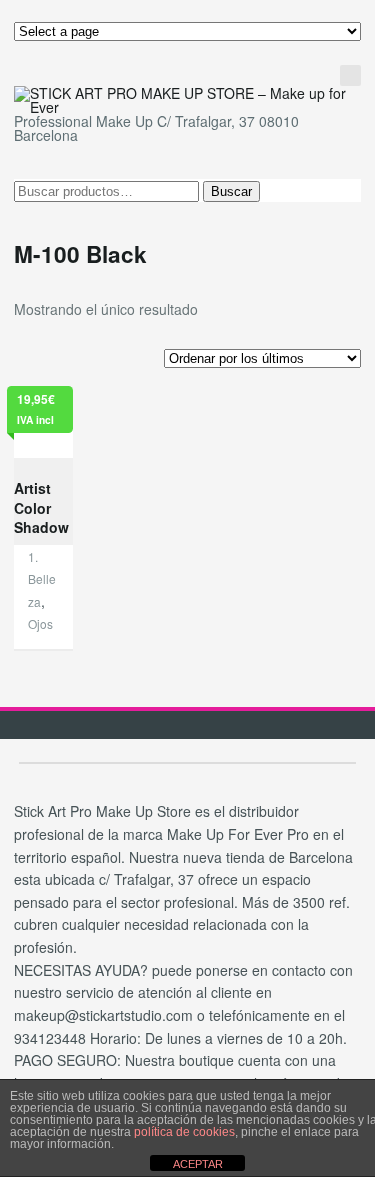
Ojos (40, 623)
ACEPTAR (198, 1164)
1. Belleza (42, 579)
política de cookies (184, 1132)
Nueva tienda (268, 91)
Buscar (231, 191)
